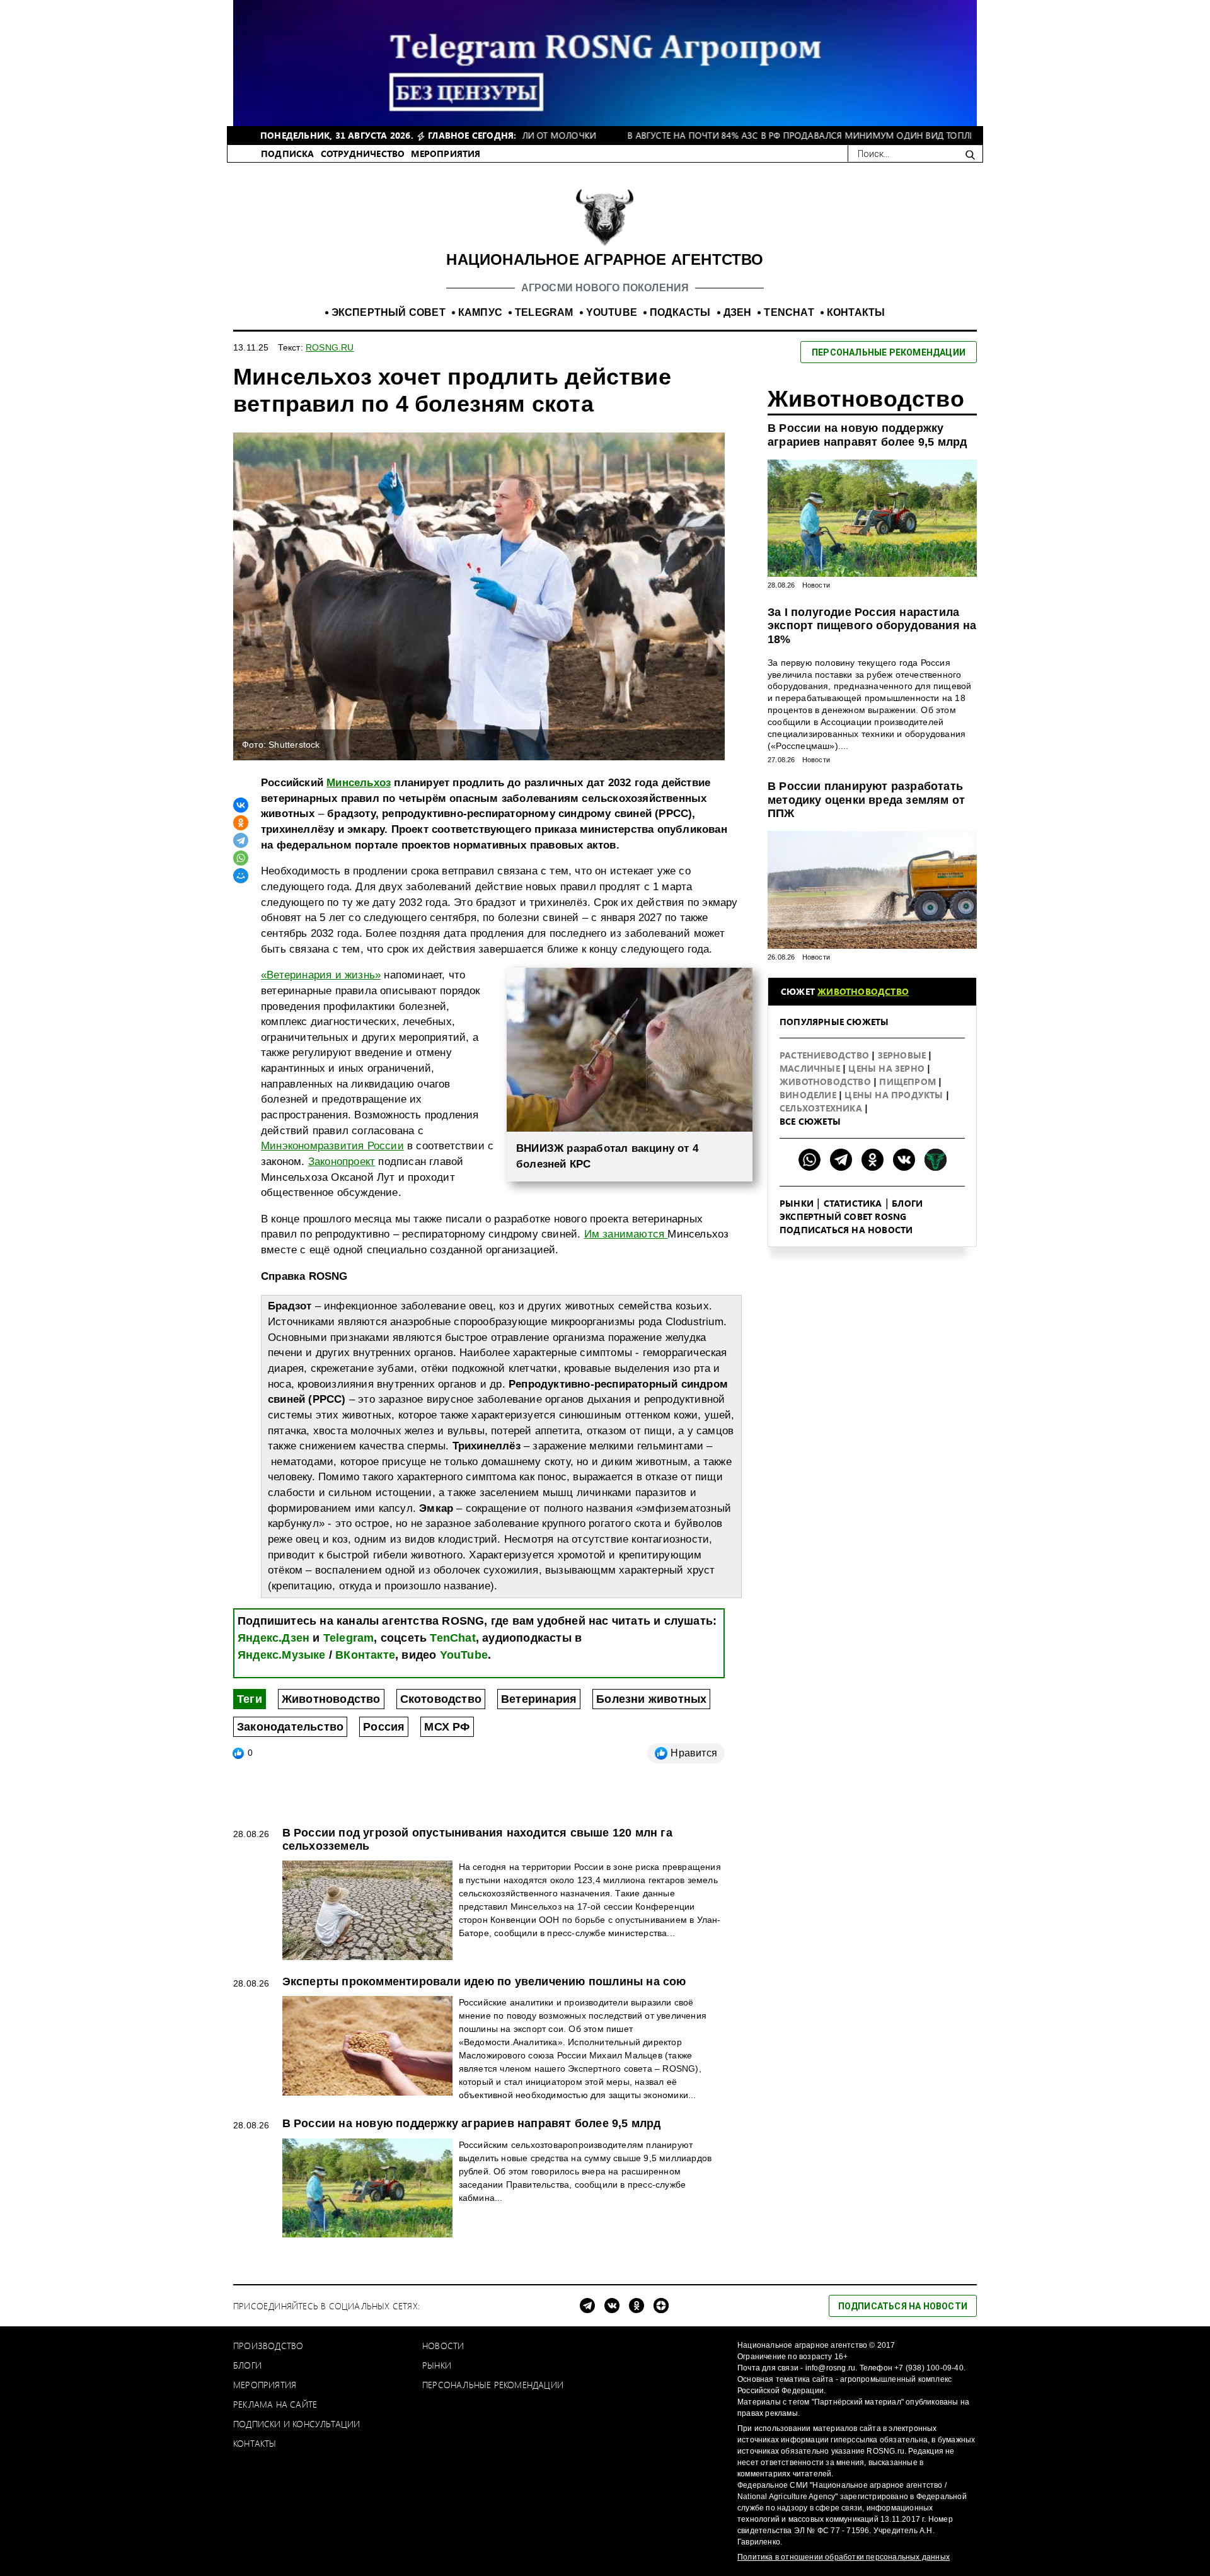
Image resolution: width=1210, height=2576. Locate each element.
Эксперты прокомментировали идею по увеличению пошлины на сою (484, 1981)
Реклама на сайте (275, 2404)
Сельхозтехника (822, 1108)
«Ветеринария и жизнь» (321, 975)
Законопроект (342, 1162)
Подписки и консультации (297, 2424)
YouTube (464, 1655)
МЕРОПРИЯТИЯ (446, 154)
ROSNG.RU (330, 347)
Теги (250, 1699)
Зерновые (903, 1055)
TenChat (452, 1638)
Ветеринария (539, 1699)
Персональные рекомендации (493, 2385)
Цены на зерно (888, 1068)
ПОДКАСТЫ (680, 312)
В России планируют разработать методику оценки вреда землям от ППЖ (866, 800)
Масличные (811, 1068)
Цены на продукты (895, 1095)
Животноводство (331, 1699)
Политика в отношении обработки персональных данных (844, 2557)
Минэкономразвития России (332, 1146)
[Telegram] (241, 840)
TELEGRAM (544, 312)
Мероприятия (265, 2385)
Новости (816, 585)
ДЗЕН (738, 312)
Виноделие (809, 1095)
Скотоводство (441, 1699)
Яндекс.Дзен (274, 1638)
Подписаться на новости (846, 1230)
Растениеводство (826, 1055)
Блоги (907, 1203)
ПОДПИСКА (288, 154)
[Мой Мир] (241, 876)
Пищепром (909, 1082)
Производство (268, 2346)
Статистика (853, 1203)
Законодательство (290, 1727)
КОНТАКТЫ (856, 312)
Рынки (797, 1203)
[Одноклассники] (241, 823)
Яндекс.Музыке (282, 1655)
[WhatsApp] (241, 858)
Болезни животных (651, 1699)
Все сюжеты (810, 1121)
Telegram (349, 1638)
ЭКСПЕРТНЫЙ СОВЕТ (389, 312)
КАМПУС (480, 312)
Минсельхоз (359, 783)
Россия (384, 1727)
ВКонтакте (365, 1655)
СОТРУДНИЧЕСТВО (363, 154)
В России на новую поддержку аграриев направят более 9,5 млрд (867, 435)
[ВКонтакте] (241, 805)
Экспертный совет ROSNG (843, 1216)
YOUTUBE (612, 312)
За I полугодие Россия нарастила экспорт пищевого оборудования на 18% (872, 626)
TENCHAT (789, 312)
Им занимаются (626, 1234)
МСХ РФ (447, 1727)
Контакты (255, 2443)
